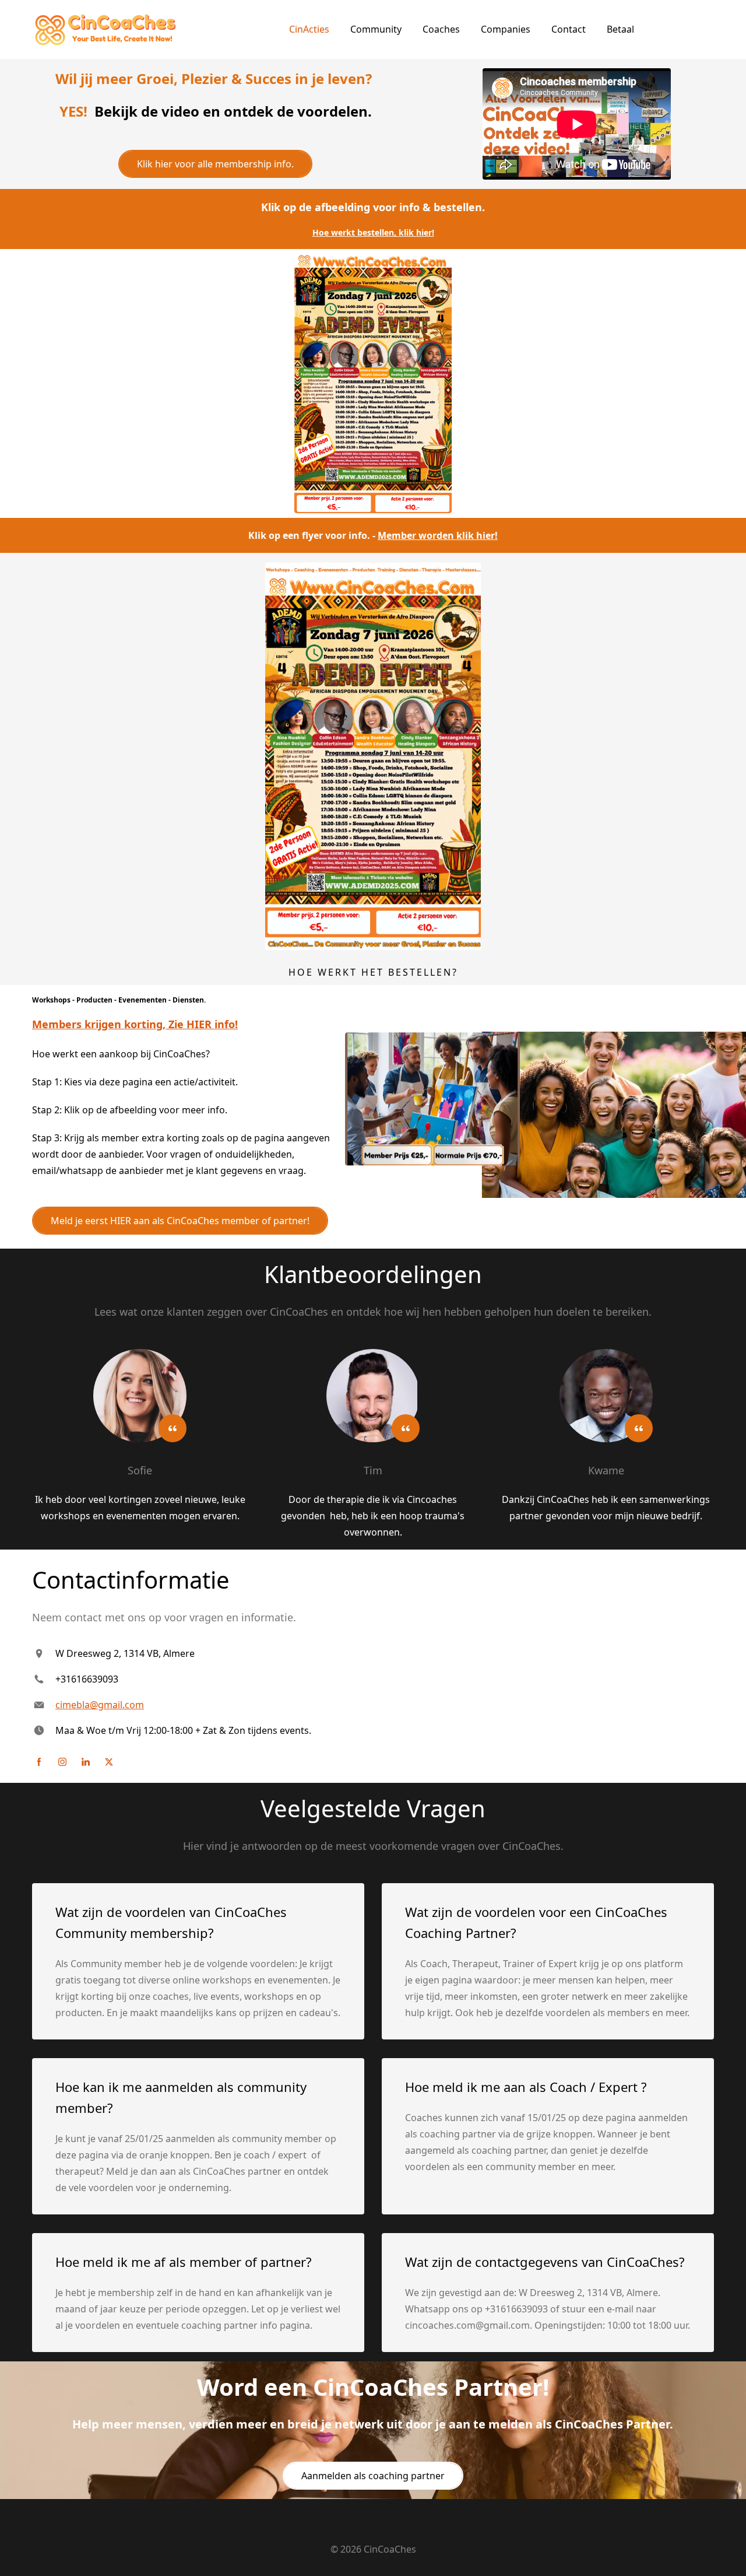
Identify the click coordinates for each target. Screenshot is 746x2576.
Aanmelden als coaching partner (373, 2476)
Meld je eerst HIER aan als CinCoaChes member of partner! (180, 1221)
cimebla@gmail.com (100, 1705)
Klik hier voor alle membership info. (215, 164)
